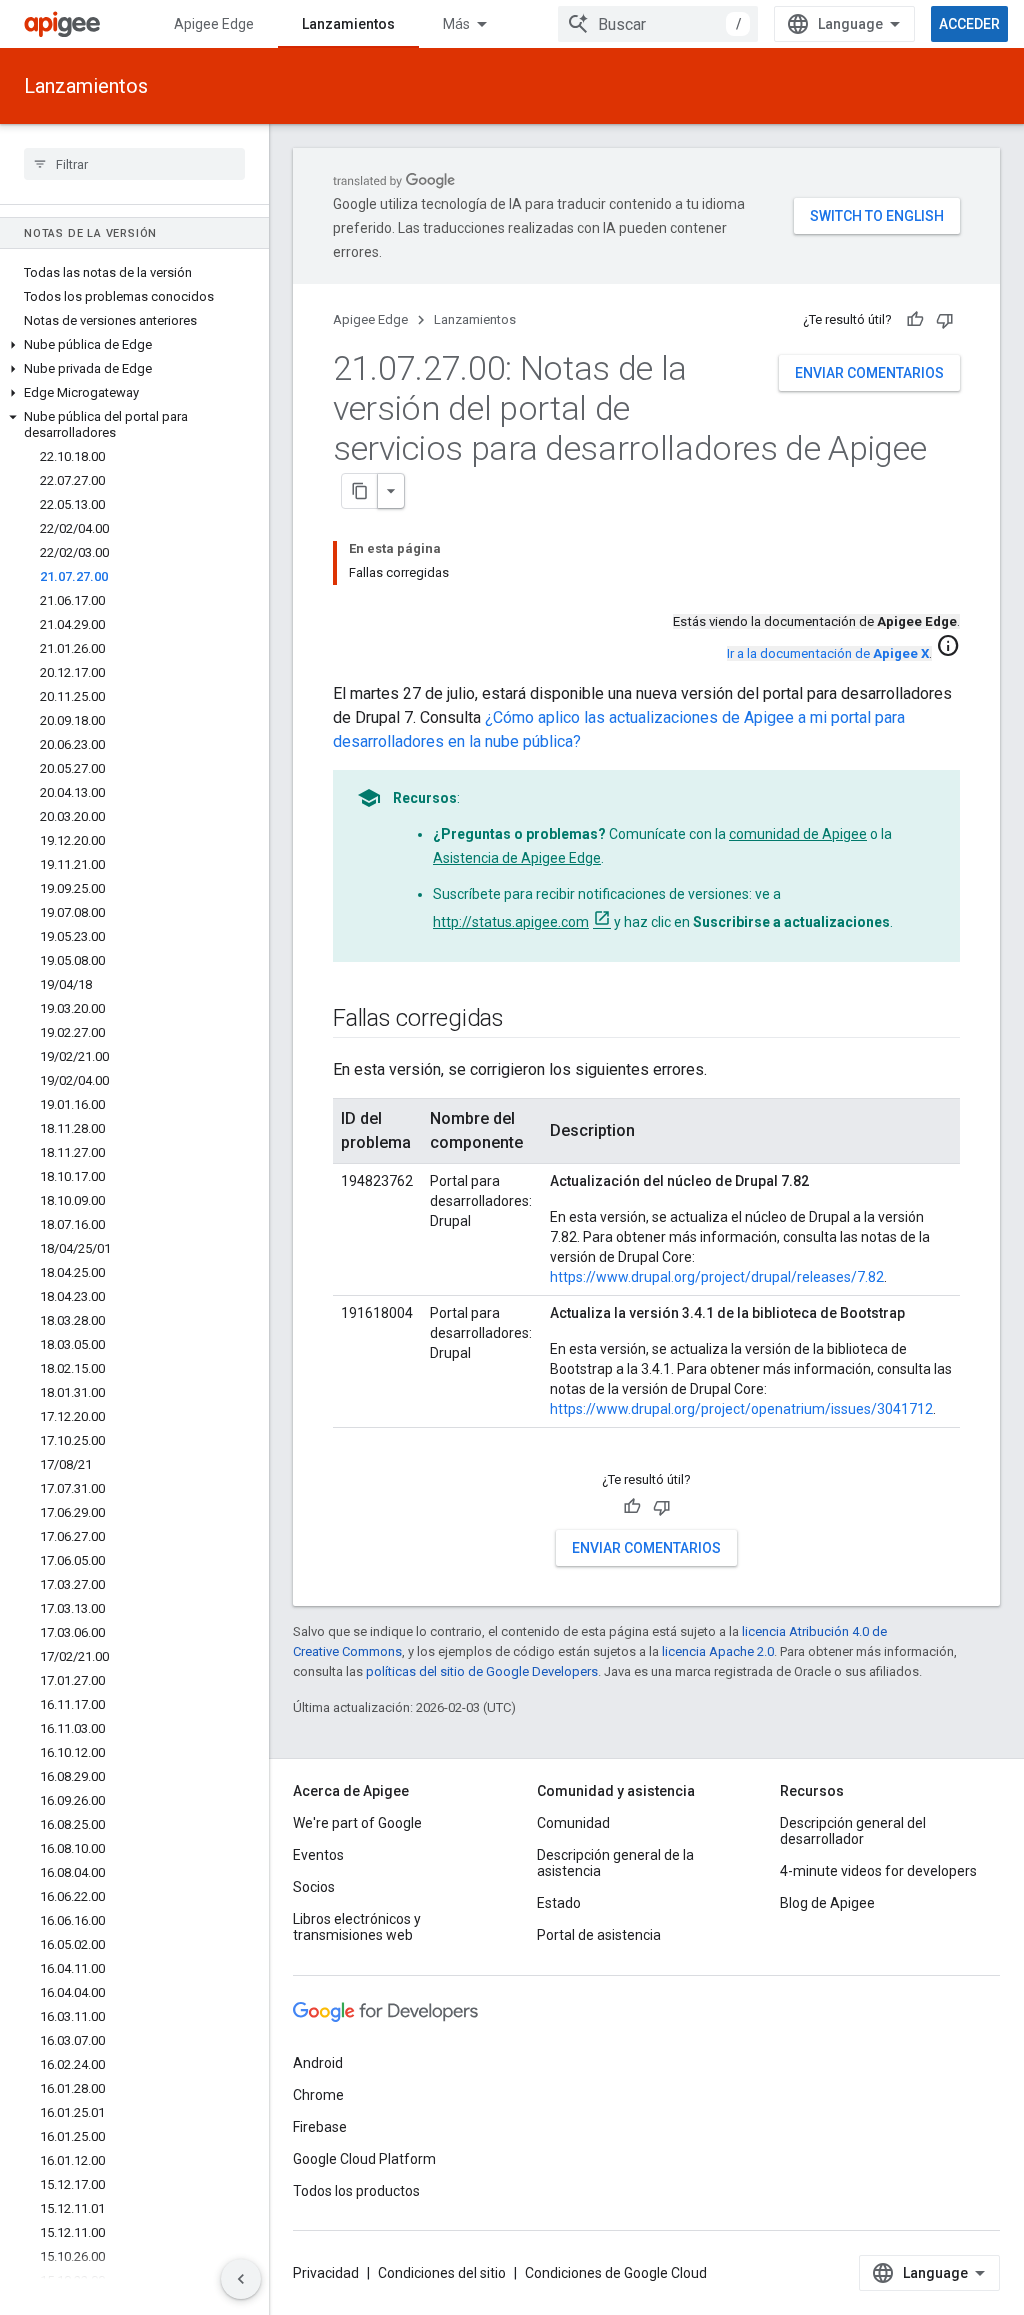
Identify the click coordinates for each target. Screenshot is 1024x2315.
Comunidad (573, 1823)
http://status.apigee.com (511, 922)
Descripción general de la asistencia (615, 1863)
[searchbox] (134, 164)
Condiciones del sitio (442, 2273)
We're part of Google (357, 1823)
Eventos (318, 1855)
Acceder (969, 24)
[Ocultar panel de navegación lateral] (241, 2279)
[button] (134, 345)
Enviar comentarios (869, 373)
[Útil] (915, 320)
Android (318, 2063)
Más (456, 24)
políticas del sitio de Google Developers (482, 1671)
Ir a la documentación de (828, 653)
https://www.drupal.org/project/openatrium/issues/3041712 (741, 1409)
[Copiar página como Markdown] (360, 491)
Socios (314, 1887)
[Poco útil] (945, 320)
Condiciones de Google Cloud (616, 2273)
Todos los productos (356, 2191)
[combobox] (658, 24)
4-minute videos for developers (878, 1871)
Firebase (320, 2127)
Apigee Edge (214, 24)
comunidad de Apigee (798, 834)
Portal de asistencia (599, 1935)
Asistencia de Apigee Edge (517, 858)
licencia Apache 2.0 (718, 1651)
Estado (559, 1903)
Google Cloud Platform (364, 2159)
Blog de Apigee (827, 1903)
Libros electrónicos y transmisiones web (357, 1927)
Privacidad (326, 2273)
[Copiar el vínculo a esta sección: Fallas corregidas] (524, 1020)
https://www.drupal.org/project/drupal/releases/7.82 (717, 1277)
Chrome (318, 2095)
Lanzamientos (348, 24)
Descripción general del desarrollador (853, 1831)
